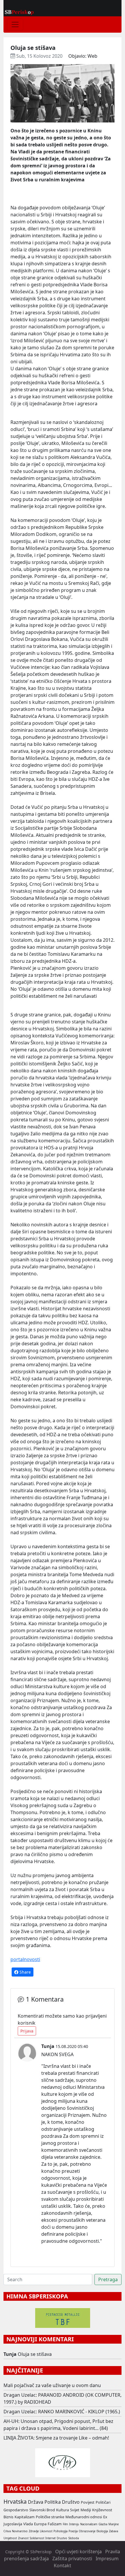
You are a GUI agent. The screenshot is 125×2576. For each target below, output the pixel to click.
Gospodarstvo (16, 2510)
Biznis (8, 2517)
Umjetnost (10, 2538)
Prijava (27, 2031)
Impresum (107, 2559)
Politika (53, 2502)
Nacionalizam (89, 2524)
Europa (40, 2524)
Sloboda (74, 2538)
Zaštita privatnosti (72, 2559)
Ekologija (102, 2531)
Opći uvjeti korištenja (78, 2552)
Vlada (28, 2524)
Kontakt (63, 2566)
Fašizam (55, 2524)
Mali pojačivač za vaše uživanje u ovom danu (52, 2385)
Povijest (88, 2502)
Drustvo (62, 2538)
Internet (50, 2538)
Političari (103, 2502)
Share (25, 1972)
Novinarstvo (20, 2531)
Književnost (102, 2510)
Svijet (75, 2510)
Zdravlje (34, 2531)
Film (65, 2524)
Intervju (74, 2524)
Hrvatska (15, 2502)
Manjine (114, 2524)
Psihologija (60, 2531)
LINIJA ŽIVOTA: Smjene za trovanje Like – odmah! (56, 2438)
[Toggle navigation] (15, 24)
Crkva (7, 2531)
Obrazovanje (87, 2531)
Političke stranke (50, 2517)
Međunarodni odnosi (84, 2517)
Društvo (71, 2502)
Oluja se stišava (35, 2354)
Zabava (114, 2531)
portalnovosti (25, 1959)
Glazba (103, 2524)
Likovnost (46, 2531)
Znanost (23, 2538)
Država (36, 2502)
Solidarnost (37, 2538)
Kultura (63, 2510)
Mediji (86, 2510)
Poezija (73, 2531)
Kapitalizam (25, 2517)
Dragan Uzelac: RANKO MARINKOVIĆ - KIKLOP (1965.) (62, 2412)
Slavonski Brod (42, 2510)
